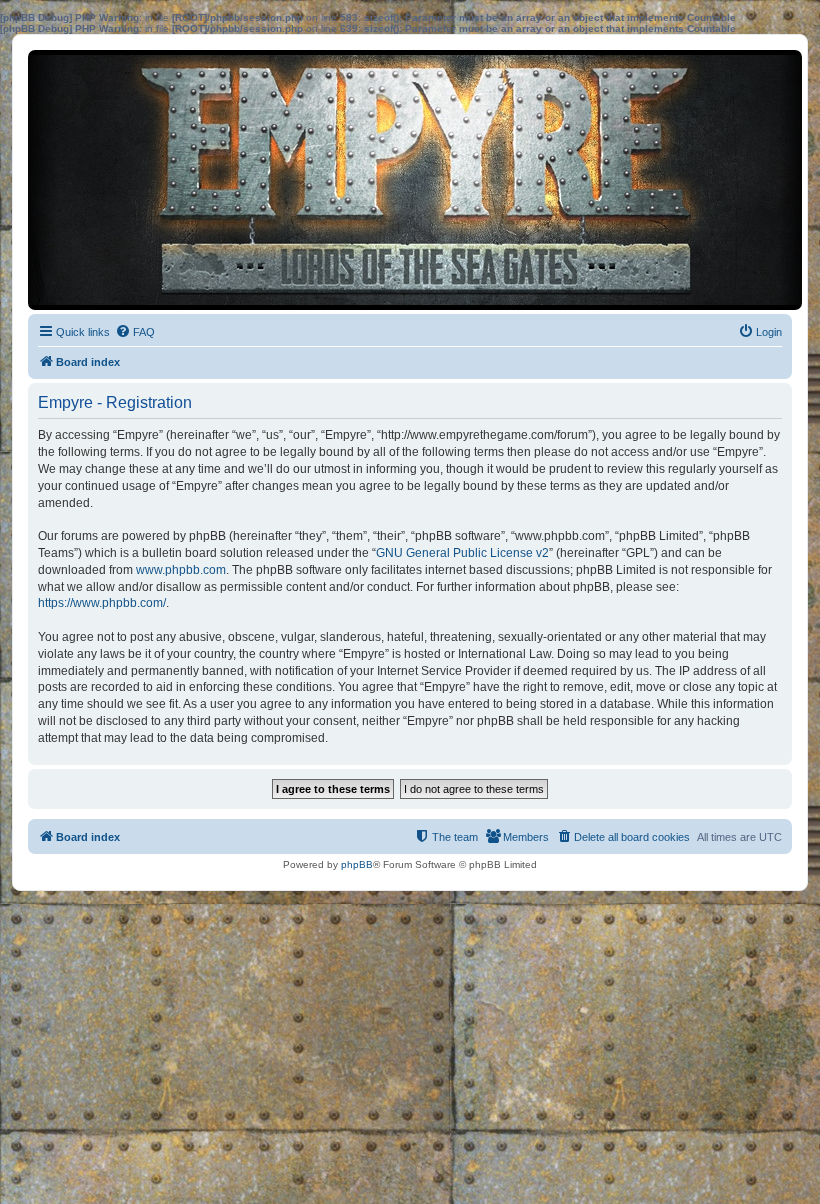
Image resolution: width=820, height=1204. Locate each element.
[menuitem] (135, 332)
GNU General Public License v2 (462, 553)
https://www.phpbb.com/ (102, 603)
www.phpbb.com (181, 570)
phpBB (357, 864)
